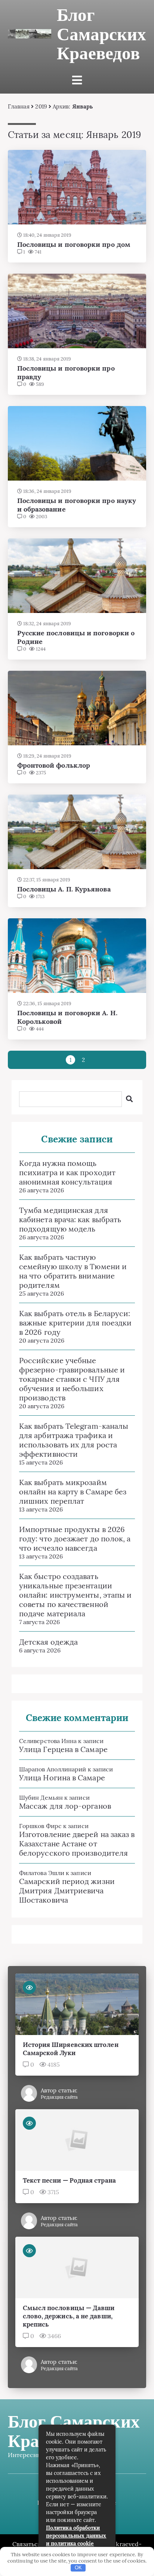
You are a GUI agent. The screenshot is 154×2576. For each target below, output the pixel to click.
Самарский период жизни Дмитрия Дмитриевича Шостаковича (67, 1891)
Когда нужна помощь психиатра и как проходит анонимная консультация (67, 1172)
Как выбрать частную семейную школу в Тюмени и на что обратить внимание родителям (73, 1271)
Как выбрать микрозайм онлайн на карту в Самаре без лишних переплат (73, 1492)
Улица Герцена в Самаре (63, 1749)
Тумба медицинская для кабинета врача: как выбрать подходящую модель (70, 1219)
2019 (41, 106)
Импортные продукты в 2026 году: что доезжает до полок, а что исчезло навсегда (75, 1539)
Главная (19, 106)
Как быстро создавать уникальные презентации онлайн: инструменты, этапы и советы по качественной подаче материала (75, 1595)
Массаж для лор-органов (65, 1806)
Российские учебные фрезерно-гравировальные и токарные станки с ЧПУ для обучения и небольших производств (72, 1379)
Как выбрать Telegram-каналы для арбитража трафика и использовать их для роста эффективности (74, 1440)
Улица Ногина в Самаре (62, 1778)
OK (78, 2568)
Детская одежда (48, 1642)
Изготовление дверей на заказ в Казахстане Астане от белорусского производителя (77, 1844)
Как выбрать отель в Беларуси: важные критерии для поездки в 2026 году (75, 1323)
